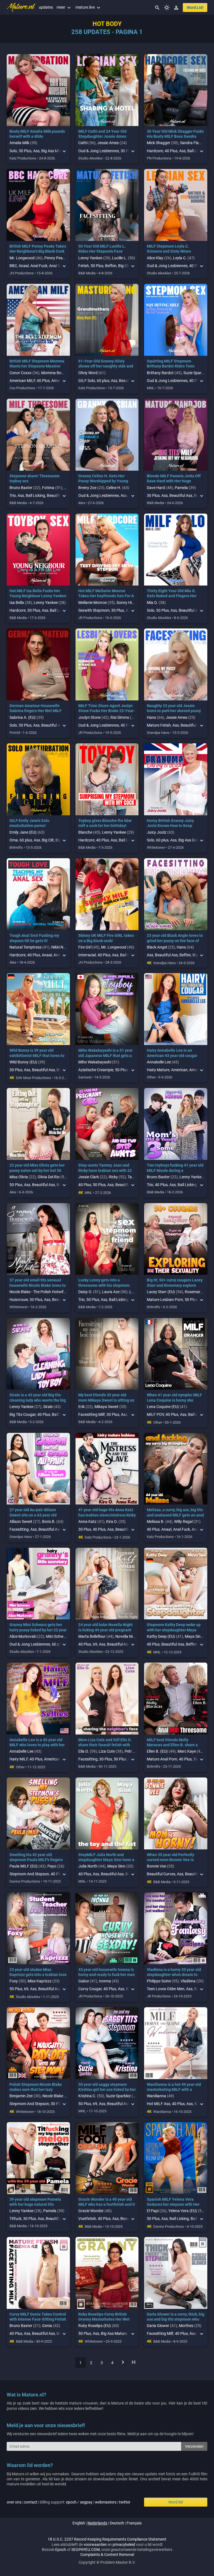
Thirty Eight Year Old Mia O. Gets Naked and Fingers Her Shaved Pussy (172, 596)
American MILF (22, 381)
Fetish (84, 266)
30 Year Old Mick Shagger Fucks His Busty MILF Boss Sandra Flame (175, 136)
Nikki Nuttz (61, 947)
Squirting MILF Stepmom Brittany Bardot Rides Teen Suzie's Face (171, 366)
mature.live (88, 7)
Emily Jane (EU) (23, 832)
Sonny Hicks (127, 603)
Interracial (87, 955)
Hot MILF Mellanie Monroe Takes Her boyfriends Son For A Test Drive (106, 596)
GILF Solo (87, 381)
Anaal (24, 266)
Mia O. (152, 603)
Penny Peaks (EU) (60, 258)
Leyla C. (180, 258)
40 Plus (171, 151)
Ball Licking (35, 495)
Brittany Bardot (160, 373)
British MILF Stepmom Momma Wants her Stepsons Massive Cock (37, 366)
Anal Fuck (39, 266)
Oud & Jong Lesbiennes (99, 151)
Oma (14, 840)
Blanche (85, 832)
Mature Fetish (159, 725)
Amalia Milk (19, 143)
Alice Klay (155, 258)
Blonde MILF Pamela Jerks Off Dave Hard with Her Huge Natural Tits (174, 481)
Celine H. (114, 488)
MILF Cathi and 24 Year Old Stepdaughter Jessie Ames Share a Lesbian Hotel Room (104, 136)
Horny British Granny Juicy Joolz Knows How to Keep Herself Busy (170, 826)
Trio (13, 495)
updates (46, 7)
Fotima (48, 488)
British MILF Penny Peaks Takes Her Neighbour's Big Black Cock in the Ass (38, 251)
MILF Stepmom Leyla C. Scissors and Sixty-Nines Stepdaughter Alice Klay (169, 251)
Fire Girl (85, 947)
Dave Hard (156, 488)
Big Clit (48, 840)
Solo (13, 151)
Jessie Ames (108, 143)
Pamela (181, 488)
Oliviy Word (88, 373)
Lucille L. (120, 258)
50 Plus (97, 266)
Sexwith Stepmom (94, 610)
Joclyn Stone (89, 717)
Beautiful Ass (181, 495)
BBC (13, 266)
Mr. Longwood (22, 258)
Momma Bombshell (58, 373)
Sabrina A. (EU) (23, 717)
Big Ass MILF (52, 151)
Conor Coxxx (20, 373)
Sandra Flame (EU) (196, 143)
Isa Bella (17, 603)
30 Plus (25, 151)
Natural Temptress (25, 947)
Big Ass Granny (191, 840)
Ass (36, 151)
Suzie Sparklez (196, 373)
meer (64, 7)
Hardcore (155, 151)
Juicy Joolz (157, 832)
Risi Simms (120, 717)
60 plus (103, 381)
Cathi (83, 143)
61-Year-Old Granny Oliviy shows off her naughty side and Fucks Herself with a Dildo (106, 366)
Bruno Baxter (21, 488)
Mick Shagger (159, 143)
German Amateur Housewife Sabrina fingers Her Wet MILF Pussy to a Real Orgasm (36, 711)
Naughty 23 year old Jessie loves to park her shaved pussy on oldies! (174, 711)
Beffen (111, 266)
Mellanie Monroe (93, 603)
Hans (151, 717)
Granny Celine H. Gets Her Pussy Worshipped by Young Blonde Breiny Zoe (103, 481)
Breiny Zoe (87, 488)
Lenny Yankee (90, 258)
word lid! (195, 8)
